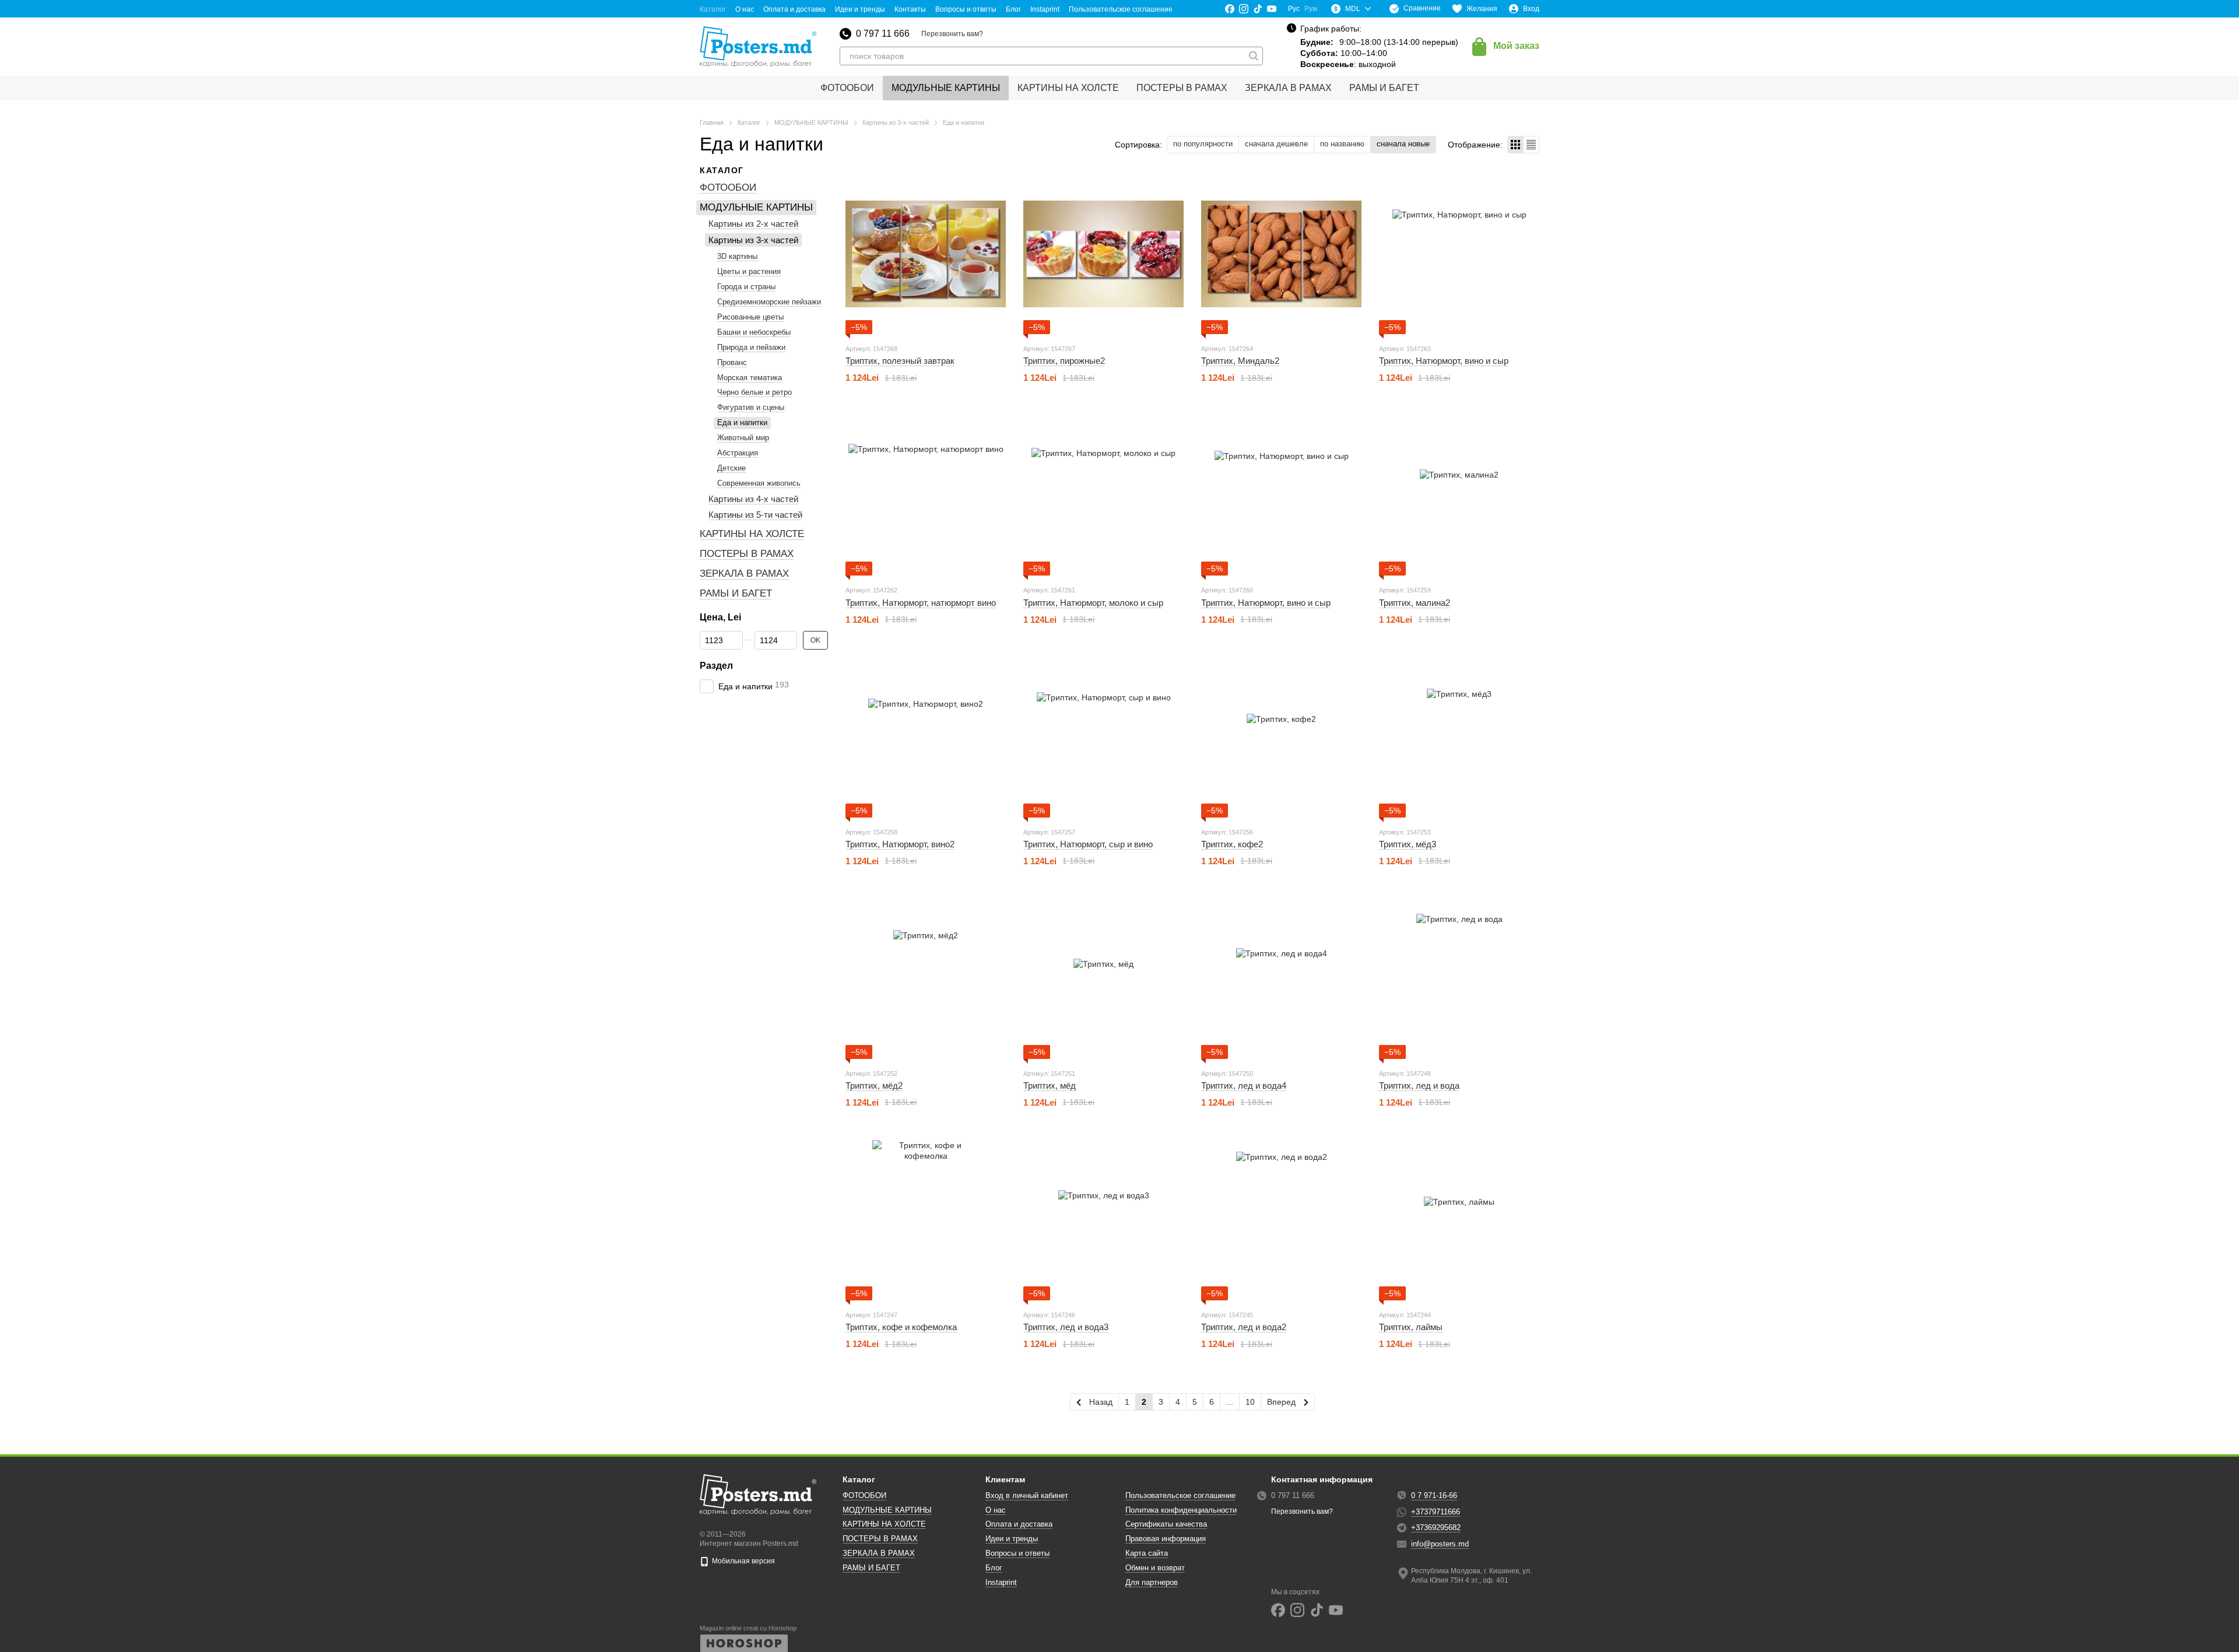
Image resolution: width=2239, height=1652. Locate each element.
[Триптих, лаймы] (1459, 1220)
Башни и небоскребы (754, 332)
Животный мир (743, 438)
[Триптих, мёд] (1103, 979)
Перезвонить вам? (952, 34)
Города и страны (746, 287)
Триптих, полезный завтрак (900, 361)
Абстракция (738, 453)
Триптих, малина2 (1415, 603)
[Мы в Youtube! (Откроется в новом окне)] (1272, 9)
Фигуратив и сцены (751, 407)
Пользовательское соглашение (1121, 9)
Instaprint (1045, 9)
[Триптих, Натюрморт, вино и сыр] (1459, 254)
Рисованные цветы (750, 317)
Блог (1013, 9)
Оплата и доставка (794, 9)
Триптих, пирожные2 (1064, 361)
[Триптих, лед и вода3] (1103, 1220)
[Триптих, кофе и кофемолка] (926, 1220)
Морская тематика (750, 378)
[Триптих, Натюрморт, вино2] (926, 737)
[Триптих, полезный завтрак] (926, 254)
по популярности (1203, 144)
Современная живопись (759, 483)
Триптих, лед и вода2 (1244, 1327)
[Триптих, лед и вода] (1459, 979)
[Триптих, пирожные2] (1103, 254)
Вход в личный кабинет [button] (1027, 1495)
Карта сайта (1147, 1553)
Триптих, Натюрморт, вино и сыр (1444, 361)
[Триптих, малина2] (1459, 495)
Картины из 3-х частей (753, 240)
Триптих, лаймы (1411, 1327)
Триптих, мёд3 (1408, 844)
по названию (1342, 144)
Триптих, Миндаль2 (1240, 361)
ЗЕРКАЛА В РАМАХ (1288, 88)
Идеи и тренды (860, 9)
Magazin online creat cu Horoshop (748, 1628)
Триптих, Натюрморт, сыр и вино (1088, 844)
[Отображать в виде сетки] (1516, 144)
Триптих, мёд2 (874, 1085)
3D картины (737, 257)
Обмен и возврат (1155, 1568)
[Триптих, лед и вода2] (1281, 1220)
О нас (745, 9)
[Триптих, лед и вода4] (1281, 979)
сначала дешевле (1276, 144)
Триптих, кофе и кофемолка (901, 1327)
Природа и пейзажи (751, 347)
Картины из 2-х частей (753, 224)
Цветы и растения (749, 271)
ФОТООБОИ (847, 88)
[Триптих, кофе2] (1281, 737)
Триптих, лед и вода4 (1244, 1085)
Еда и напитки (742, 422)
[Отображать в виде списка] (1531, 144)
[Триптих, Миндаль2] (1281, 254)
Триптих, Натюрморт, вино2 (900, 844)
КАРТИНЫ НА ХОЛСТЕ (1068, 88)
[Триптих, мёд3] (1459, 737)
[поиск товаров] (1254, 56)
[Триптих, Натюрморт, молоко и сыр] (1103, 495)
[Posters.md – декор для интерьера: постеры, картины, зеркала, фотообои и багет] (758, 1495)
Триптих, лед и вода (1419, 1085)
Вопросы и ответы (966, 9)
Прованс (732, 362)
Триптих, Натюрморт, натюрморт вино (921, 603)
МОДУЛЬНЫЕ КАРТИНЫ (946, 88)
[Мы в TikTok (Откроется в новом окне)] (1258, 9)
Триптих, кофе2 (1232, 844)
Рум (1311, 9)
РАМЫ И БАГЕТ (1384, 88)
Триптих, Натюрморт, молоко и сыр (1093, 603)
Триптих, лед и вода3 (1066, 1327)
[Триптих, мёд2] (926, 979)
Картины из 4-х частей (753, 499)
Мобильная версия (743, 1561)
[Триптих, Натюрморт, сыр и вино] (1103, 737)
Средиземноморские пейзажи (769, 302)
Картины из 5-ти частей (755, 515)
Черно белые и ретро (754, 393)
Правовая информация (1166, 1539)
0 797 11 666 (883, 34)
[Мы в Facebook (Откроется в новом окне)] (1230, 9)
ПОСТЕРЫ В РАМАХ (1182, 88)
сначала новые (1403, 144)
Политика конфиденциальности (1181, 1510)
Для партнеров (1152, 1582)
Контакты (910, 9)
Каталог (713, 9)
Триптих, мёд (1050, 1085)
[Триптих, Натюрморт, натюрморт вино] (926, 495)
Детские (731, 468)
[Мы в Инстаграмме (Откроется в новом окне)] (1244, 9)
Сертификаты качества (1166, 1524)
